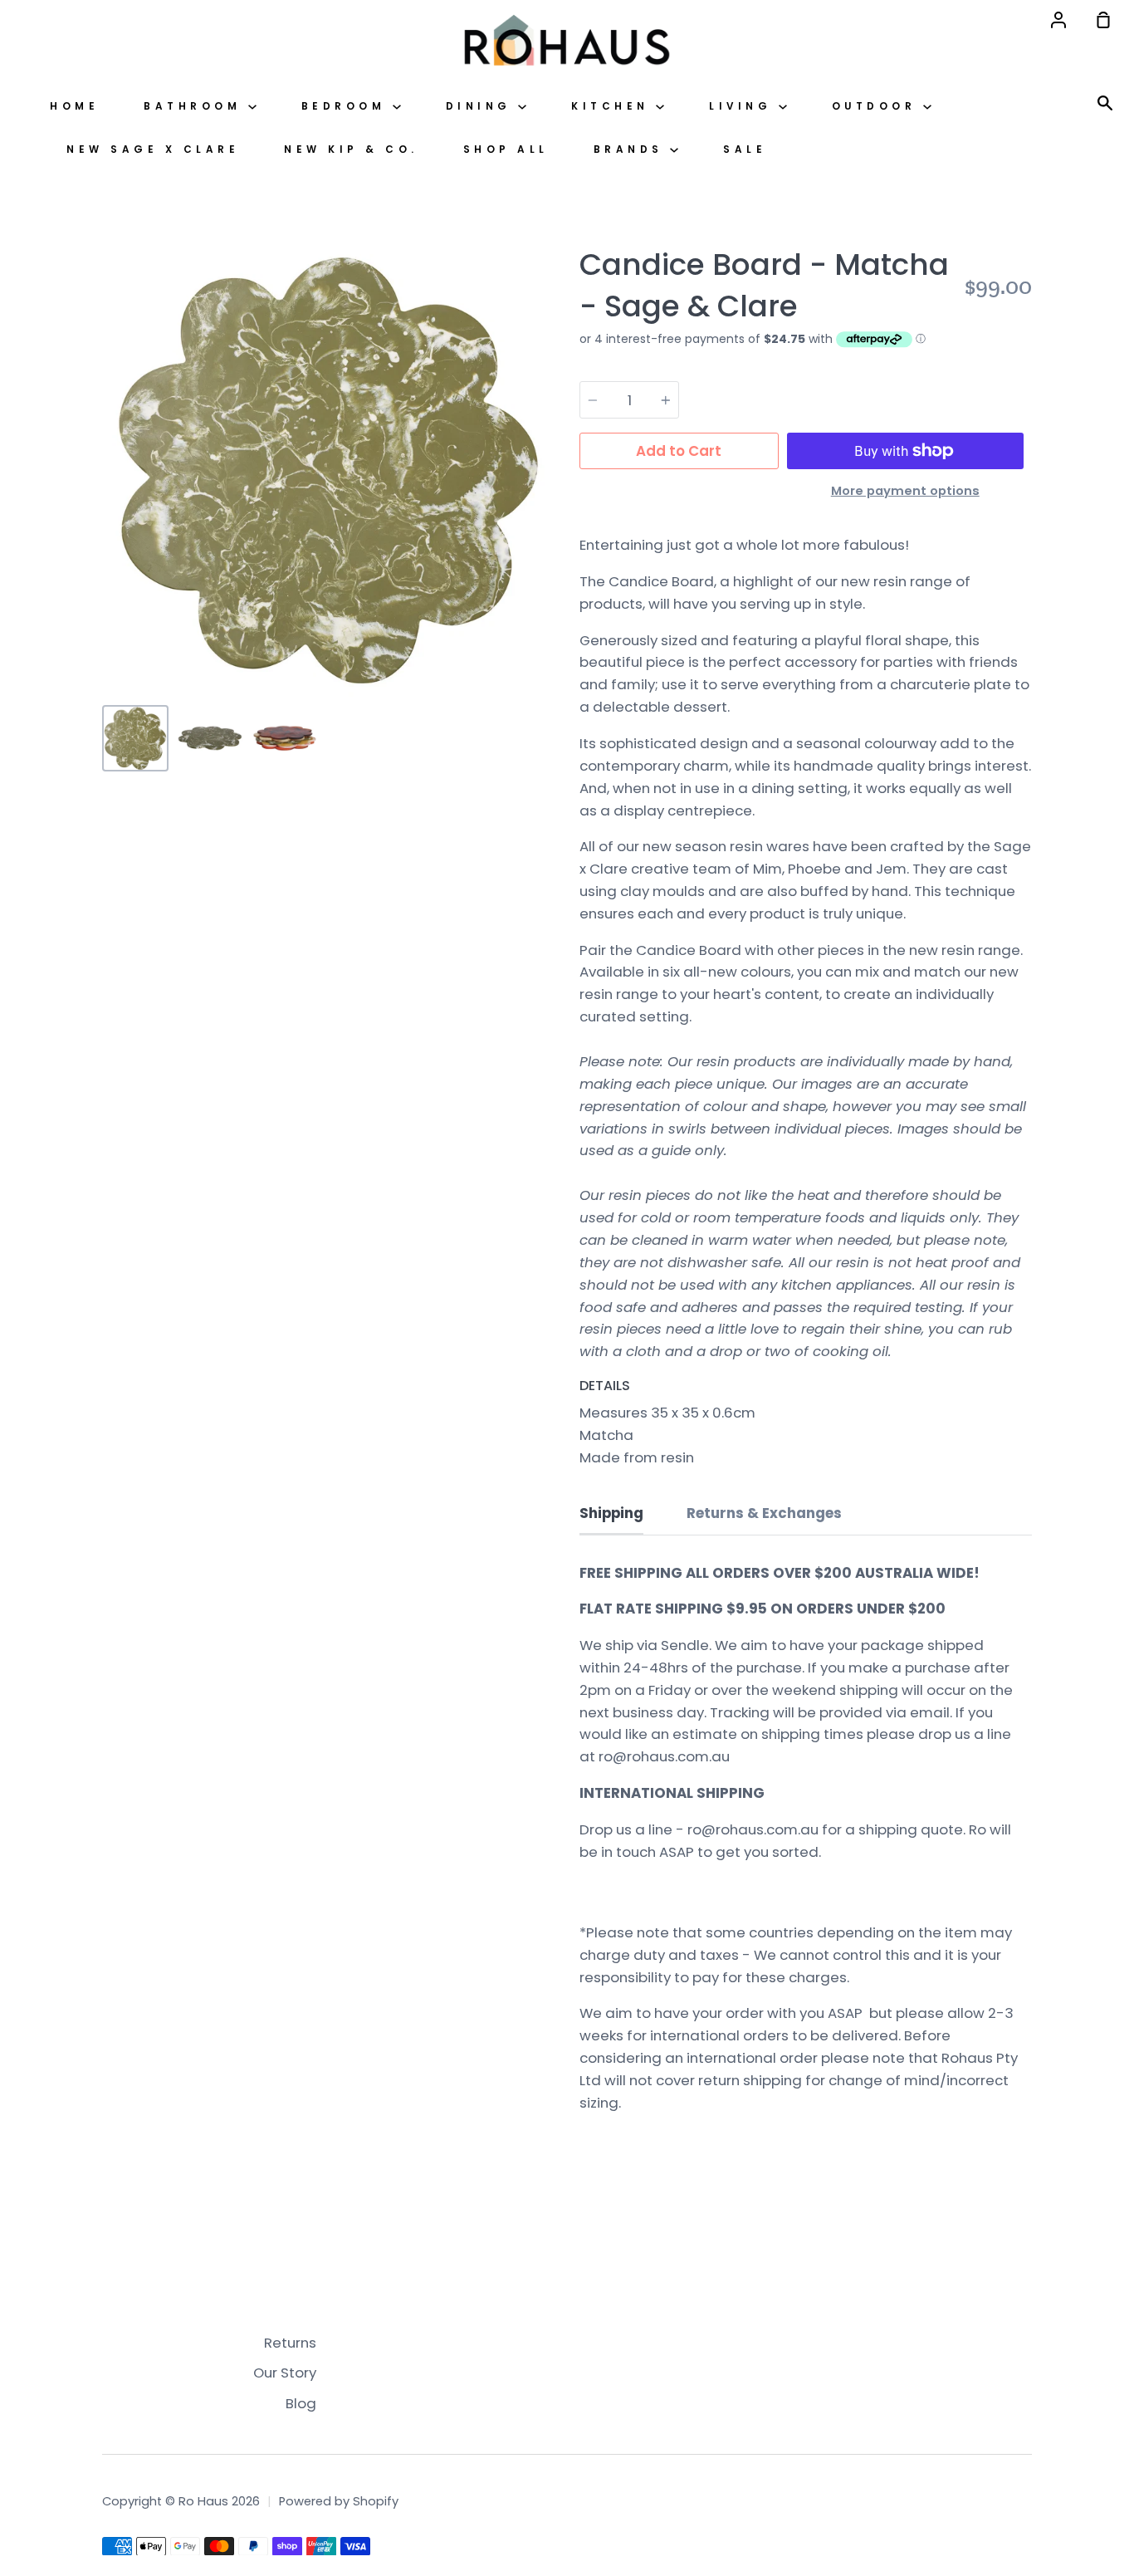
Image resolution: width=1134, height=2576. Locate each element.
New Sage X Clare (153, 149)
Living (744, 106)
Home (74, 106)
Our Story (285, 2373)
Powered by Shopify (339, 2501)
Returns (290, 2343)
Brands (632, 149)
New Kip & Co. (351, 149)
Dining (482, 106)
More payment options (905, 491)
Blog (301, 2403)
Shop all (506, 149)
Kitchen (613, 106)
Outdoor (877, 106)
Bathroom (196, 106)
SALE (745, 149)
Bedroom (347, 106)
